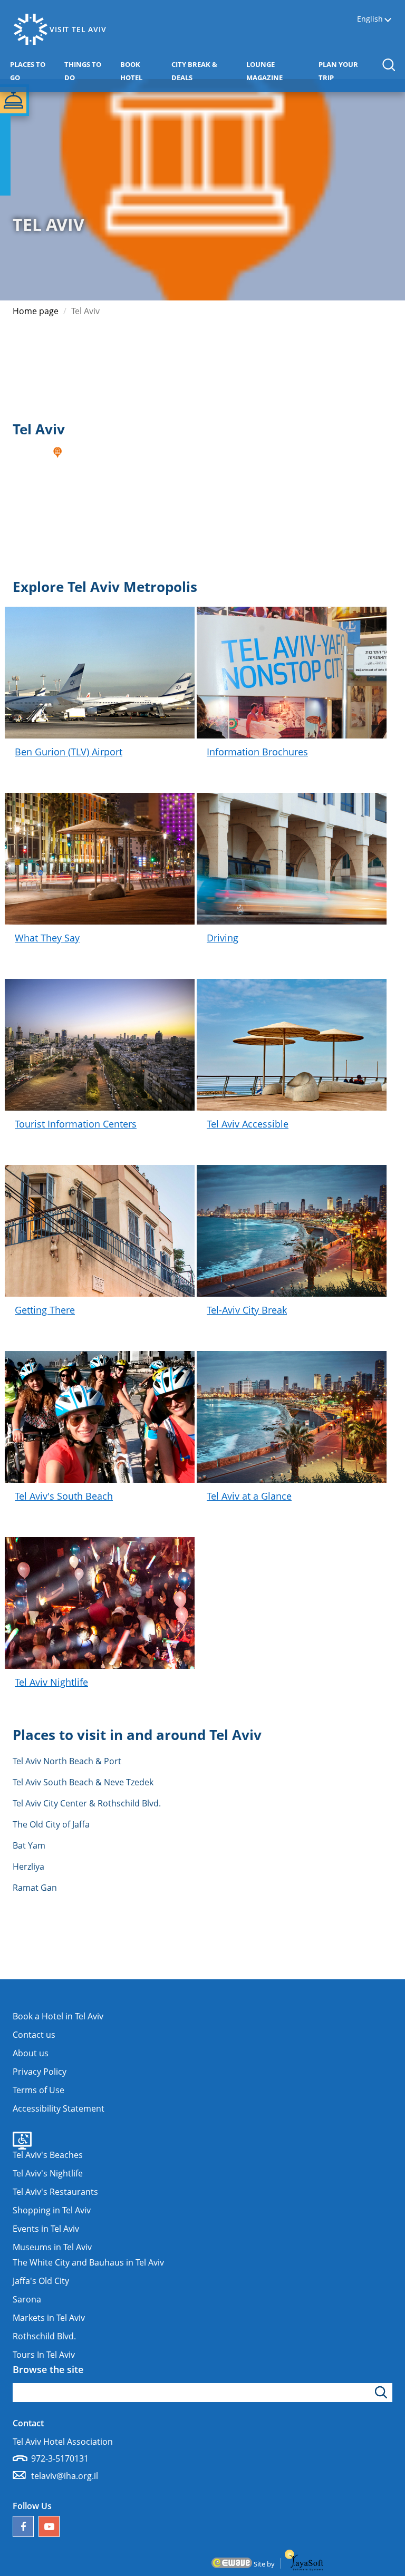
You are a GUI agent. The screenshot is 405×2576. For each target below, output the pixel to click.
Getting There (45, 1310)
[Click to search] (383, 2393)
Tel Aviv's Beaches (48, 2155)
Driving (223, 938)
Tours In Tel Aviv (44, 2355)
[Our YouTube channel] (49, 2526)
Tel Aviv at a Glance (249, 1496)
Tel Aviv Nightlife (51, 1682)
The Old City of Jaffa (51, 1824)
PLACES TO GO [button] (33, 71)
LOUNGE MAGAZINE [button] (280, 71)
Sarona (27, 2299)
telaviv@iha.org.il (65, 2476)
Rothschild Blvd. (44, 2336)
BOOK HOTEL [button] (143, 71)
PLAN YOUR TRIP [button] (344, 71)
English (370, 19)
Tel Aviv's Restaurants (55, 2192)
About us (31, 2053)
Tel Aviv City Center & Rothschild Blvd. (87, 1803)
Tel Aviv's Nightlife (48, 2173)
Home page (36, 311)
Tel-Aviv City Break (247, 1310)
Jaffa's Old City (41, 2281)
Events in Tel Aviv (46, 2229)
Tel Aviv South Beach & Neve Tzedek (83, 1782)
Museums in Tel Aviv (52, 2247)
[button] (388, 65)
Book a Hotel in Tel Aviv (58, 2016)
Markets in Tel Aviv (49, 2318)
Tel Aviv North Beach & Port (67, 1761)
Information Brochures (257, 752)
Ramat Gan (35, 1888)
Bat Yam (29, 1845)
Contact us (34, 2035)
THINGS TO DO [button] (88, 71)
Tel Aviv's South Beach (64, 1496)
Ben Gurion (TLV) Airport (69, 752)
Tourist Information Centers (76, 1124)
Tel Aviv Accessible (248, 1124)
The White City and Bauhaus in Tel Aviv (88, 2262)
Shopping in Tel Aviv (52, 2210)
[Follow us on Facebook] (23, 2526)
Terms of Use (38, 2090)
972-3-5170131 (60, 2458)
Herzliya (28, 1867)
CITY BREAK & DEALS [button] (200, 71)
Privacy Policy (40, 2072)
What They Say (47, 938)
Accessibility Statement (59, 2108)
